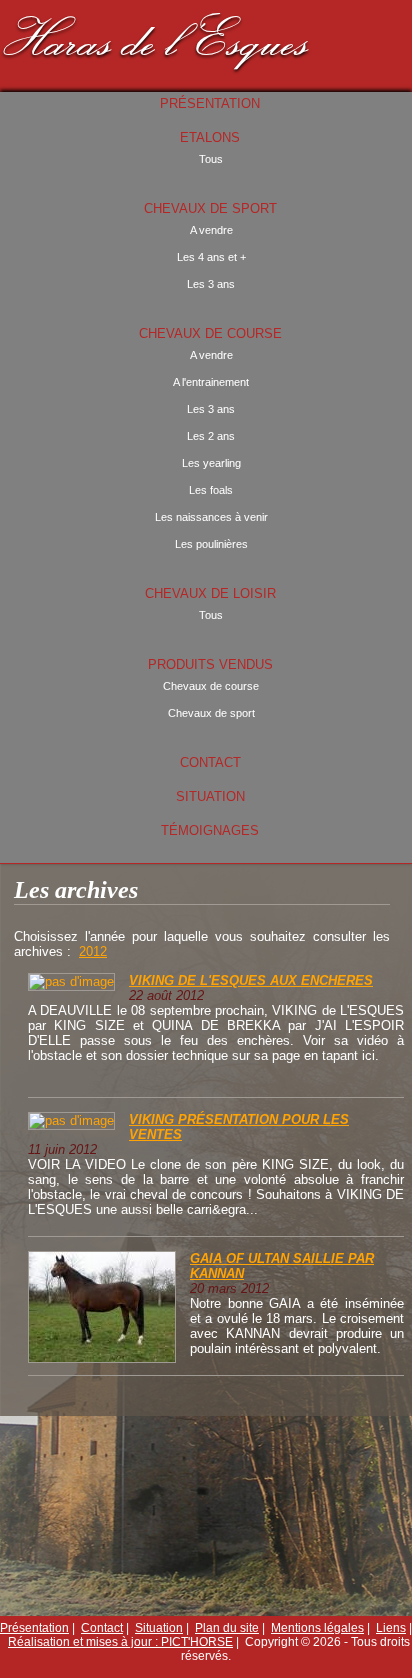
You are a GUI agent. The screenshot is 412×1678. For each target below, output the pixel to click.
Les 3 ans (211, 284)
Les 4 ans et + (211, 257)
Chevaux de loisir (210, 593)
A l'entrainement (211, 382)
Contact (210, 762)
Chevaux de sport (210, 208)
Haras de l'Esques (157, 38)
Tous (211, 159)
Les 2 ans (211, 436)
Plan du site (227, 1628)
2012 (93, 951)
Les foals (211, 490)
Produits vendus (210, 664)
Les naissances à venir (211, 517)
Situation (210, 796)
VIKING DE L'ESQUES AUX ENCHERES (251, 980)
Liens (391, 1628)
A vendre (211, 230)
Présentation (210, 103)
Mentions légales (317, 1628)
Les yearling (211, 463)
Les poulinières (211, 544)
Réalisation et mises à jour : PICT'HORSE (120, 1642)
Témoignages (210, 830)
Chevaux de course (210, 333)
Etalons (210, 137)
